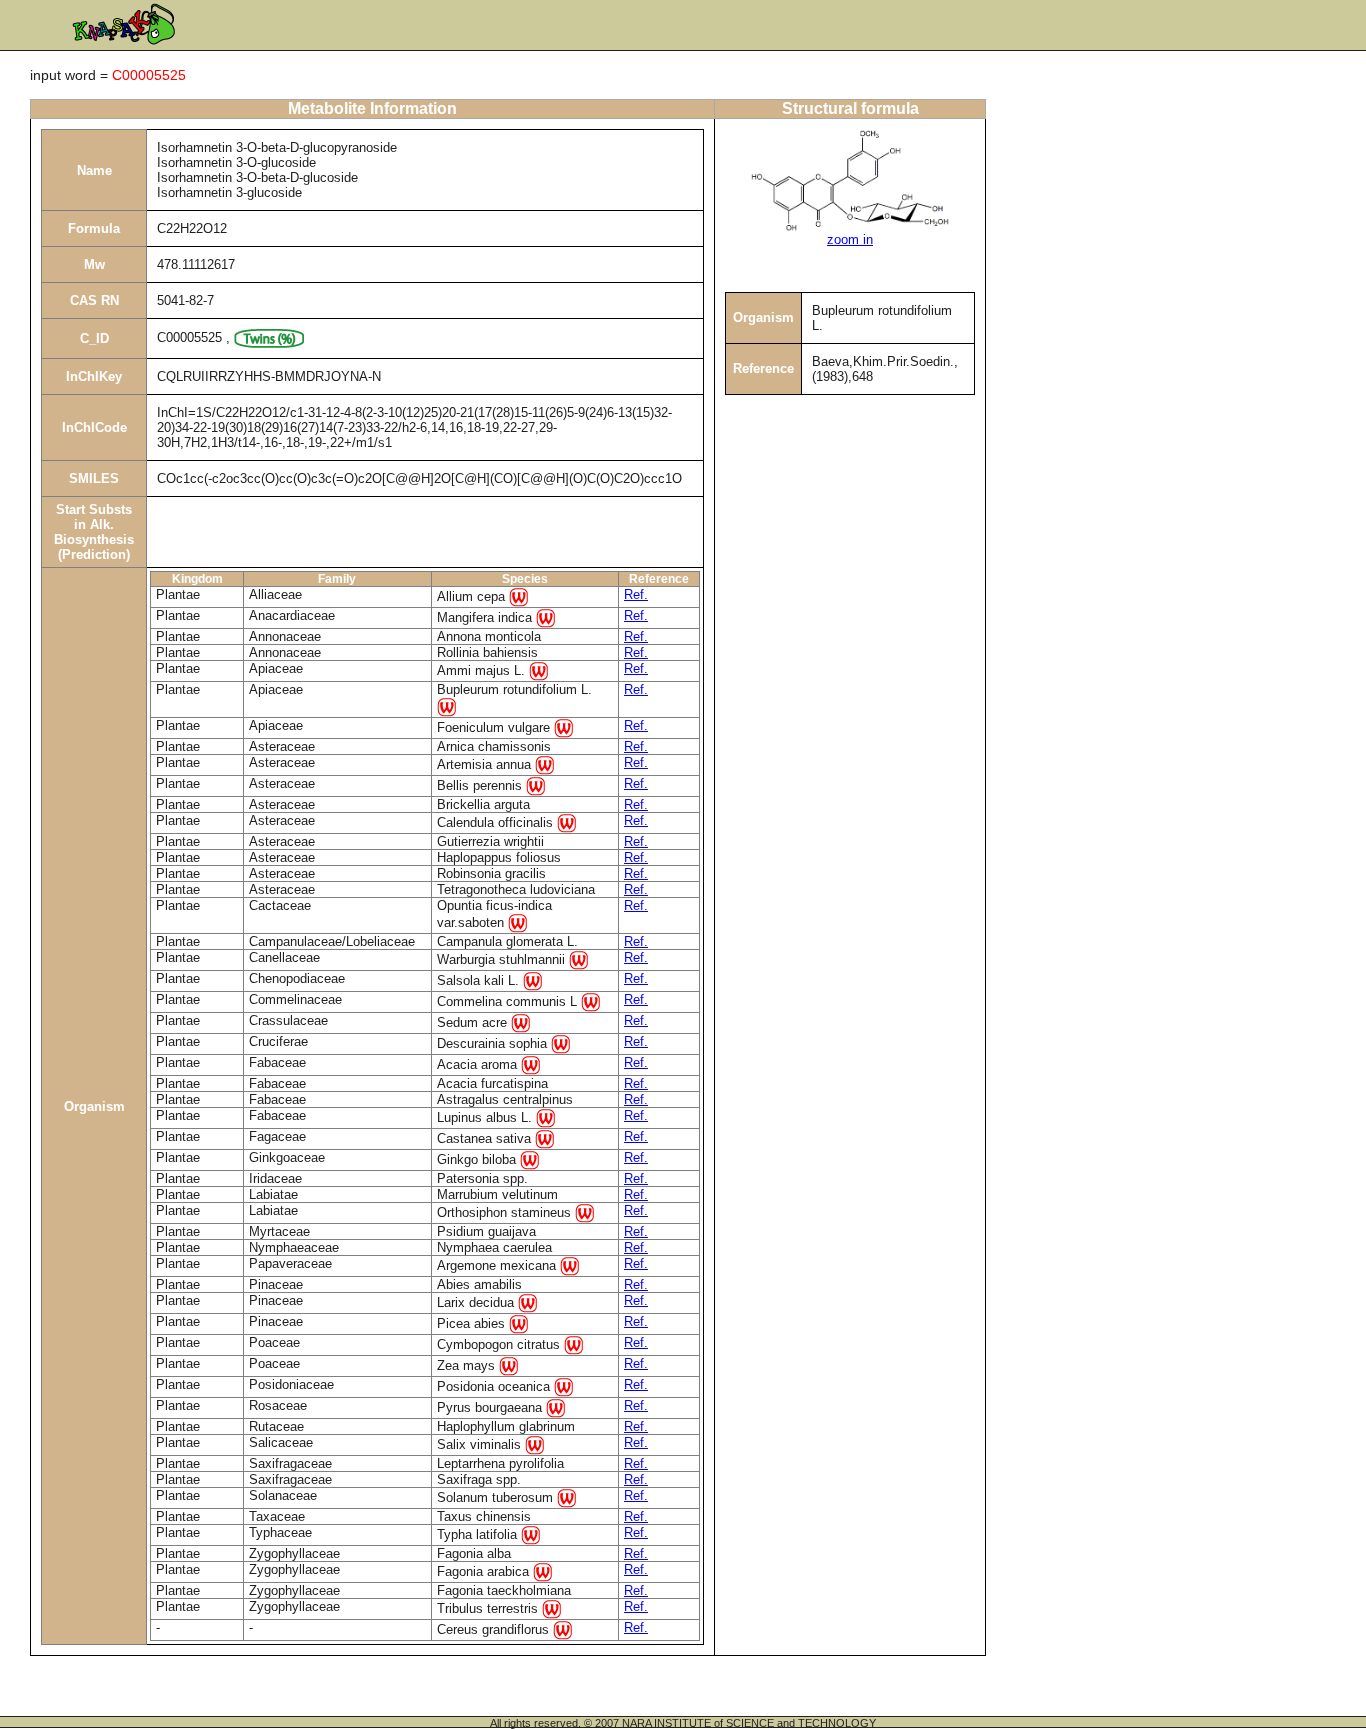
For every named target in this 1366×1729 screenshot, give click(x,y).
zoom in (850, 239)
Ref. (636, 594)
